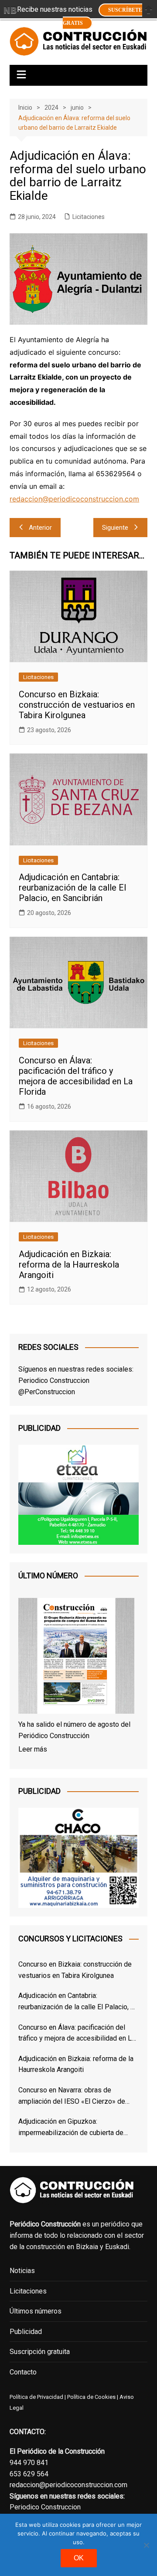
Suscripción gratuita (40, 2352)
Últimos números (36, 2311)
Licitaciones (89, 217)
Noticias (22, 2271)
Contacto (23, 2372)
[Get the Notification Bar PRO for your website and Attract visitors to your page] (10, 10)
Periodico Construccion (54, 1380)
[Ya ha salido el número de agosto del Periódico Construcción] (76, 1657)
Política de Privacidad (36, 2397)
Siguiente (115, 528)
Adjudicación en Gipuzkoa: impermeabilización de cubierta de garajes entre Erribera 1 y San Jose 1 (74, 2128)
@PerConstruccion (47, 1392)
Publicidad (26, 2332)
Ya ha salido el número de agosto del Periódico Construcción (74, 1730)
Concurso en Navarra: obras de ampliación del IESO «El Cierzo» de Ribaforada (72, 2096)
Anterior (40, 528)
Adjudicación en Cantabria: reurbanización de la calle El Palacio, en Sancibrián (72, 888)
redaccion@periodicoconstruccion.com (74, 499)
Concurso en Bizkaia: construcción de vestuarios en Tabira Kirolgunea (77, 705)
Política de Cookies (91, 2397)
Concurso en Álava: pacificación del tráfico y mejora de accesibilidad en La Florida (76, 1076)
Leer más (33, 1749)
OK (79, 2558)
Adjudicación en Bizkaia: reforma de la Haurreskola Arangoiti (69, 1264)
